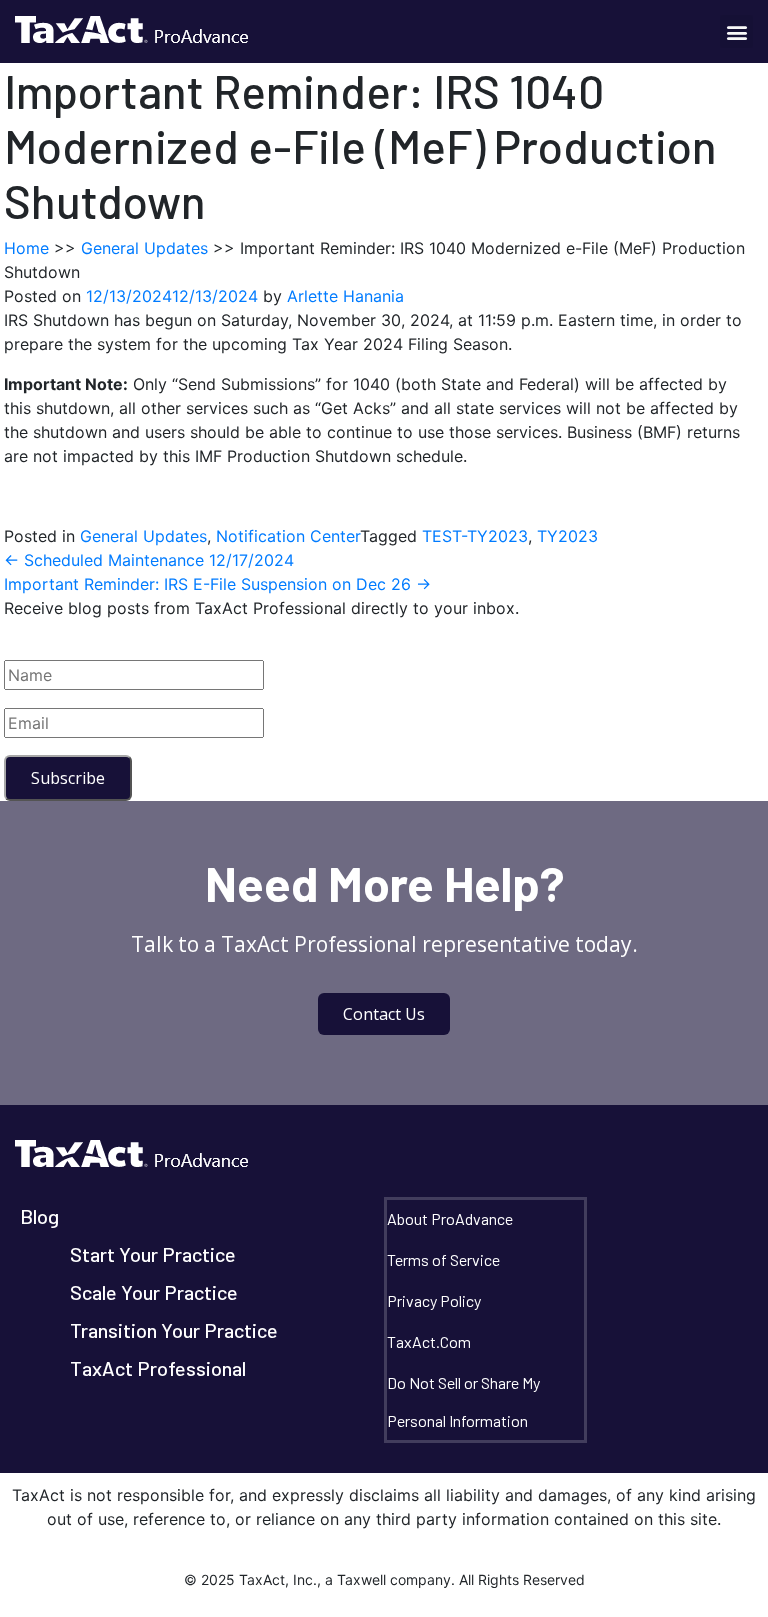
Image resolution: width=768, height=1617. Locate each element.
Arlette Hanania (345, 296)
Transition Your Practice (174, 1330)
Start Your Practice (153, 1254)
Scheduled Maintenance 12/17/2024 (149, 560)
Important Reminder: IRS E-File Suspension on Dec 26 (217, 584)
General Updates (144, 248)
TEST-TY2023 (475, 536)
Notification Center (288, 536)
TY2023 (567, 536)
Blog (39, 1216)
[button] (736, 31)
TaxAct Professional (158, 1368)
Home (26, 248)
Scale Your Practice (154, 1292)
